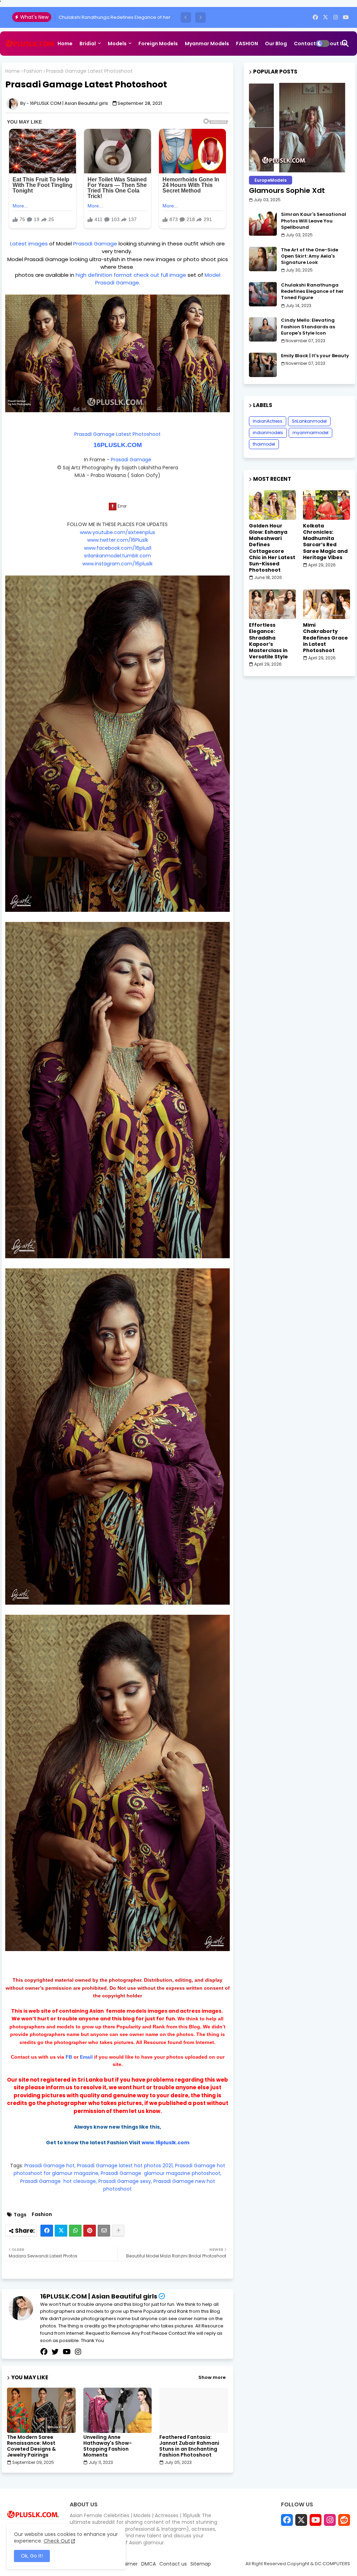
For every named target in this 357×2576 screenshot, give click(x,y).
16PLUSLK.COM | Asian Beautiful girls (99, 2296)
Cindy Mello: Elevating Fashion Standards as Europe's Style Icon (308, 327)
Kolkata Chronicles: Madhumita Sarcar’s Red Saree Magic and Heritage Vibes (325, 542)
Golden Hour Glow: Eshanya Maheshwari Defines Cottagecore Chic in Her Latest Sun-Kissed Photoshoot (272, 548)
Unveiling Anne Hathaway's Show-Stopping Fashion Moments (108, 2446)
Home (65, 44)
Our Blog (276, 44)
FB (70, 2057)
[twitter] (55, 2352)
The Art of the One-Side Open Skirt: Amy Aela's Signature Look (310, 256)
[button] (186, 17)
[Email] (104, 2231)
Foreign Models (158, 44)
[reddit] (344, 2520)
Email (86, 2057)
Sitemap (69, 68)
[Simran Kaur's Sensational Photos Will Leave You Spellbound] (263, 224)
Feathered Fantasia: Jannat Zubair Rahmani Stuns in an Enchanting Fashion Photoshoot (189, 2446)
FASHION (247, 44)
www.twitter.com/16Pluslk (118, 540)
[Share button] (118, 2231)
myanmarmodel (310, 433)
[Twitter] (61, 2231)
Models (117, 44)
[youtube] (346, 17)
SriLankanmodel (309, 421)
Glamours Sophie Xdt (287, 190)
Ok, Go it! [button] (32, 2556)
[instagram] (336, 17)
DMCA (149, 2564)
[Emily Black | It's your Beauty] (263, 365)
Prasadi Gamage (96, 244)
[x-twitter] (325, 17)
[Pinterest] (90, 2231)
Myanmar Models (207, 44)
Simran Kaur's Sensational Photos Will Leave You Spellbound (314, 221)
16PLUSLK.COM (118, 445)
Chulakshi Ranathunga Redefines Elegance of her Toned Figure (312, 291)
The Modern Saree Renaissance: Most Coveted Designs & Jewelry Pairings (31, 2446)
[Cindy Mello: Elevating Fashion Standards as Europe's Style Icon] (263, 329)
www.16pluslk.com (165, 2143)
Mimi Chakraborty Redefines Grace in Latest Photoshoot (325, 638)
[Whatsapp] (75, 2231)
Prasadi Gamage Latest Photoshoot (117, 434)
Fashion (33, 71)
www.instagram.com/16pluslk (117, 564)
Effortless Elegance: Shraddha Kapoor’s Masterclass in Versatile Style (268, 641)
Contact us (173, 2564)
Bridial (88, 44)
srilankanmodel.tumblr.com (117, 556)
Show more (212, 2378)
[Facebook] (47, 2231)
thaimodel (264, 444)
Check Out (57, 2541)
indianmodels (268, 433)
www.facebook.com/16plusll (118, 548)
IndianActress (268, 421)
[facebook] (315, 17)
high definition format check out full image (130, 275)
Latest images (30, 244)
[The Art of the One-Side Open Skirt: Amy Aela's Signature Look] (263, 259)
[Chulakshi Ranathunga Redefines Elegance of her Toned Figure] (263, 294)
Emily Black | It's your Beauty (89, 17)
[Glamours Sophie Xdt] (299, 128)
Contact (305, 44)
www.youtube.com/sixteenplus (117, 532)
